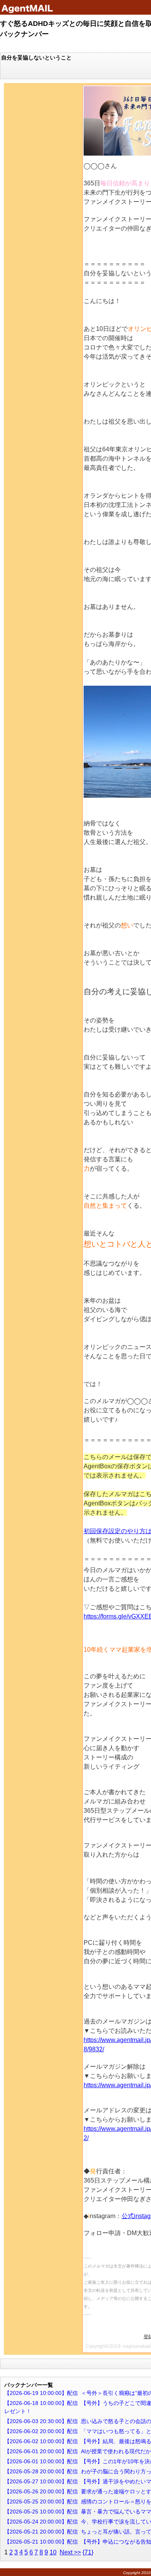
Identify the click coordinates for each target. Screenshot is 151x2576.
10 (53, 2552)
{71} (88, 2552)
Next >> (70, 2552)
